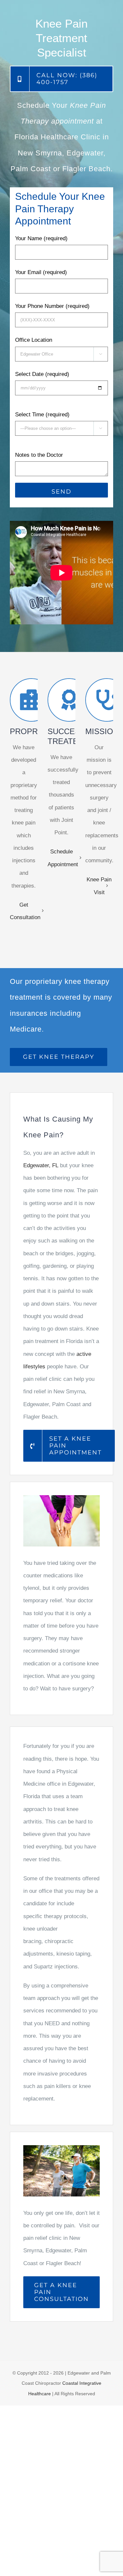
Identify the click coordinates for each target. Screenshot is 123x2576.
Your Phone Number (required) (52, 306)
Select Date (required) (42, 374)
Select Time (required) (42, 415)
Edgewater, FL (41, 1165)
